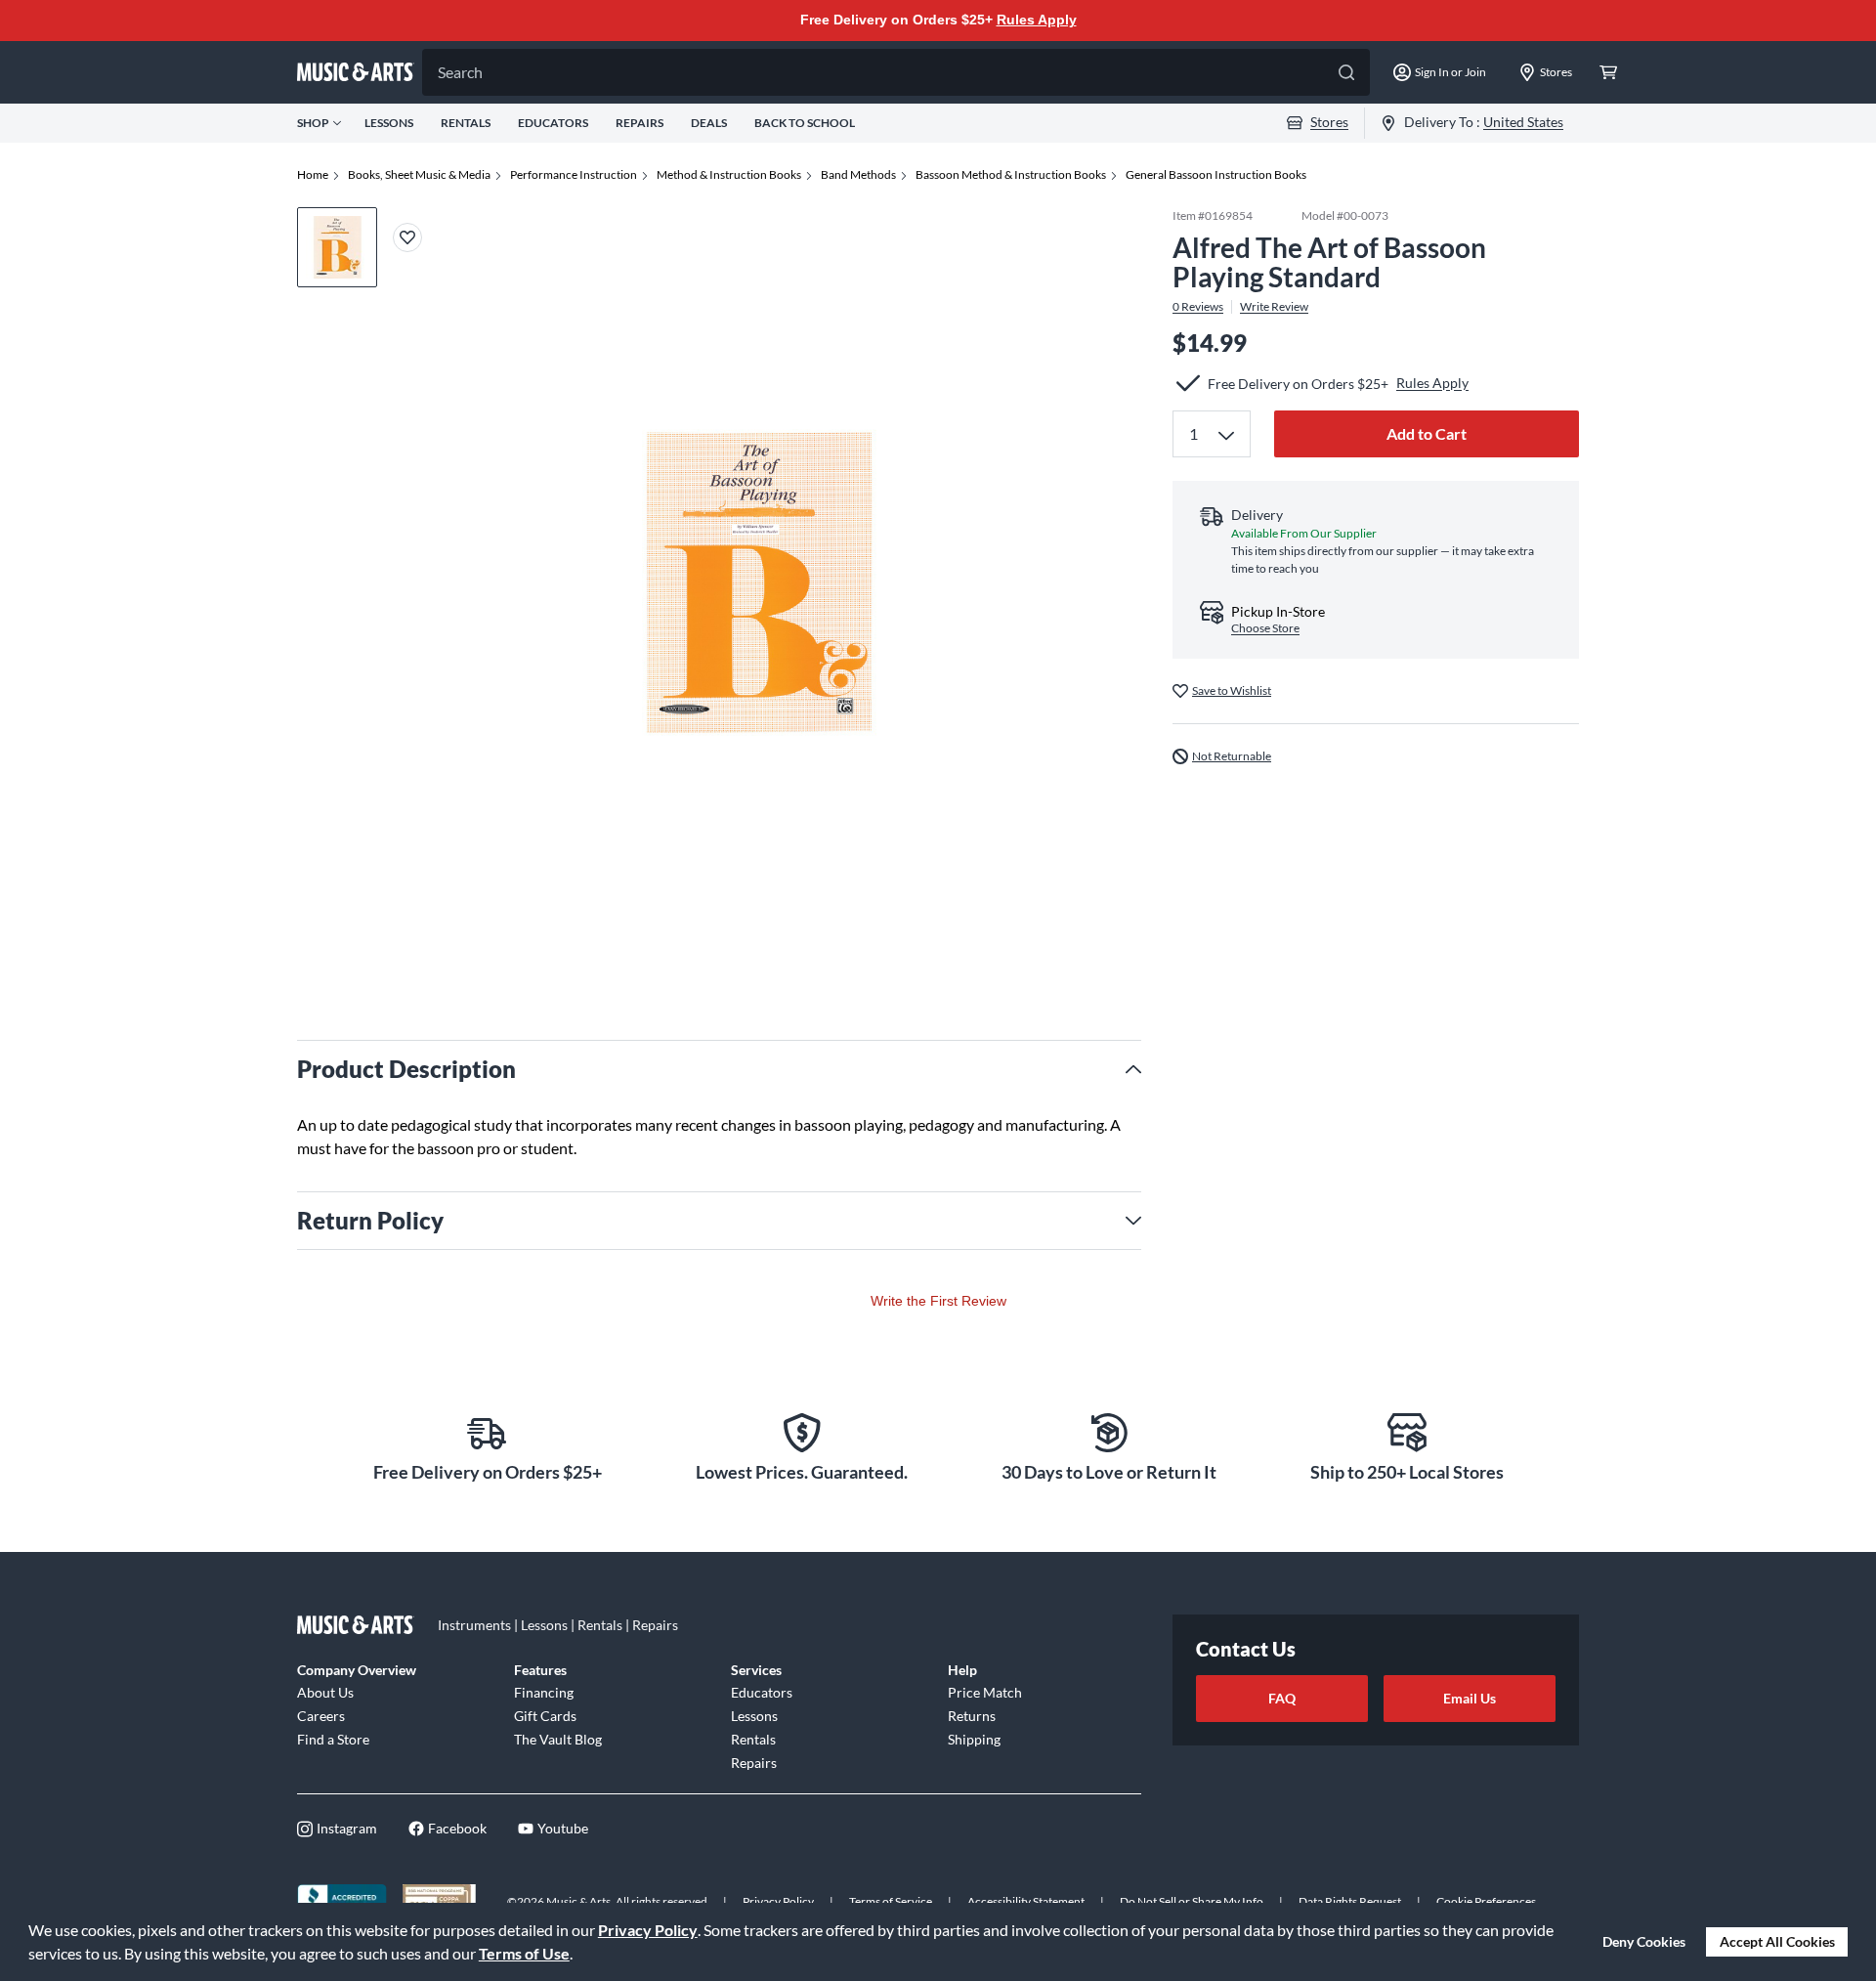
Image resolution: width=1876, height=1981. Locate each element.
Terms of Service (891, 1901)
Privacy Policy (648, 1930)
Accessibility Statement (1026, 1901)
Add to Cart (1427, 433)
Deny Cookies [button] (1644, 1941)
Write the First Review (938, 1301)
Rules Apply (1037, 20)
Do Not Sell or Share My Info (1192, 1901)
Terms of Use (524, 1953)
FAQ (1282, 1698)
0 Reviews (1198, 307)
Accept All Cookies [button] (1777, 1941)
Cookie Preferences (1486, 1901)
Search (460, 72)
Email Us (1470, 1698)
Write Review (1274, 307)
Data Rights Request (1350, 1901)
